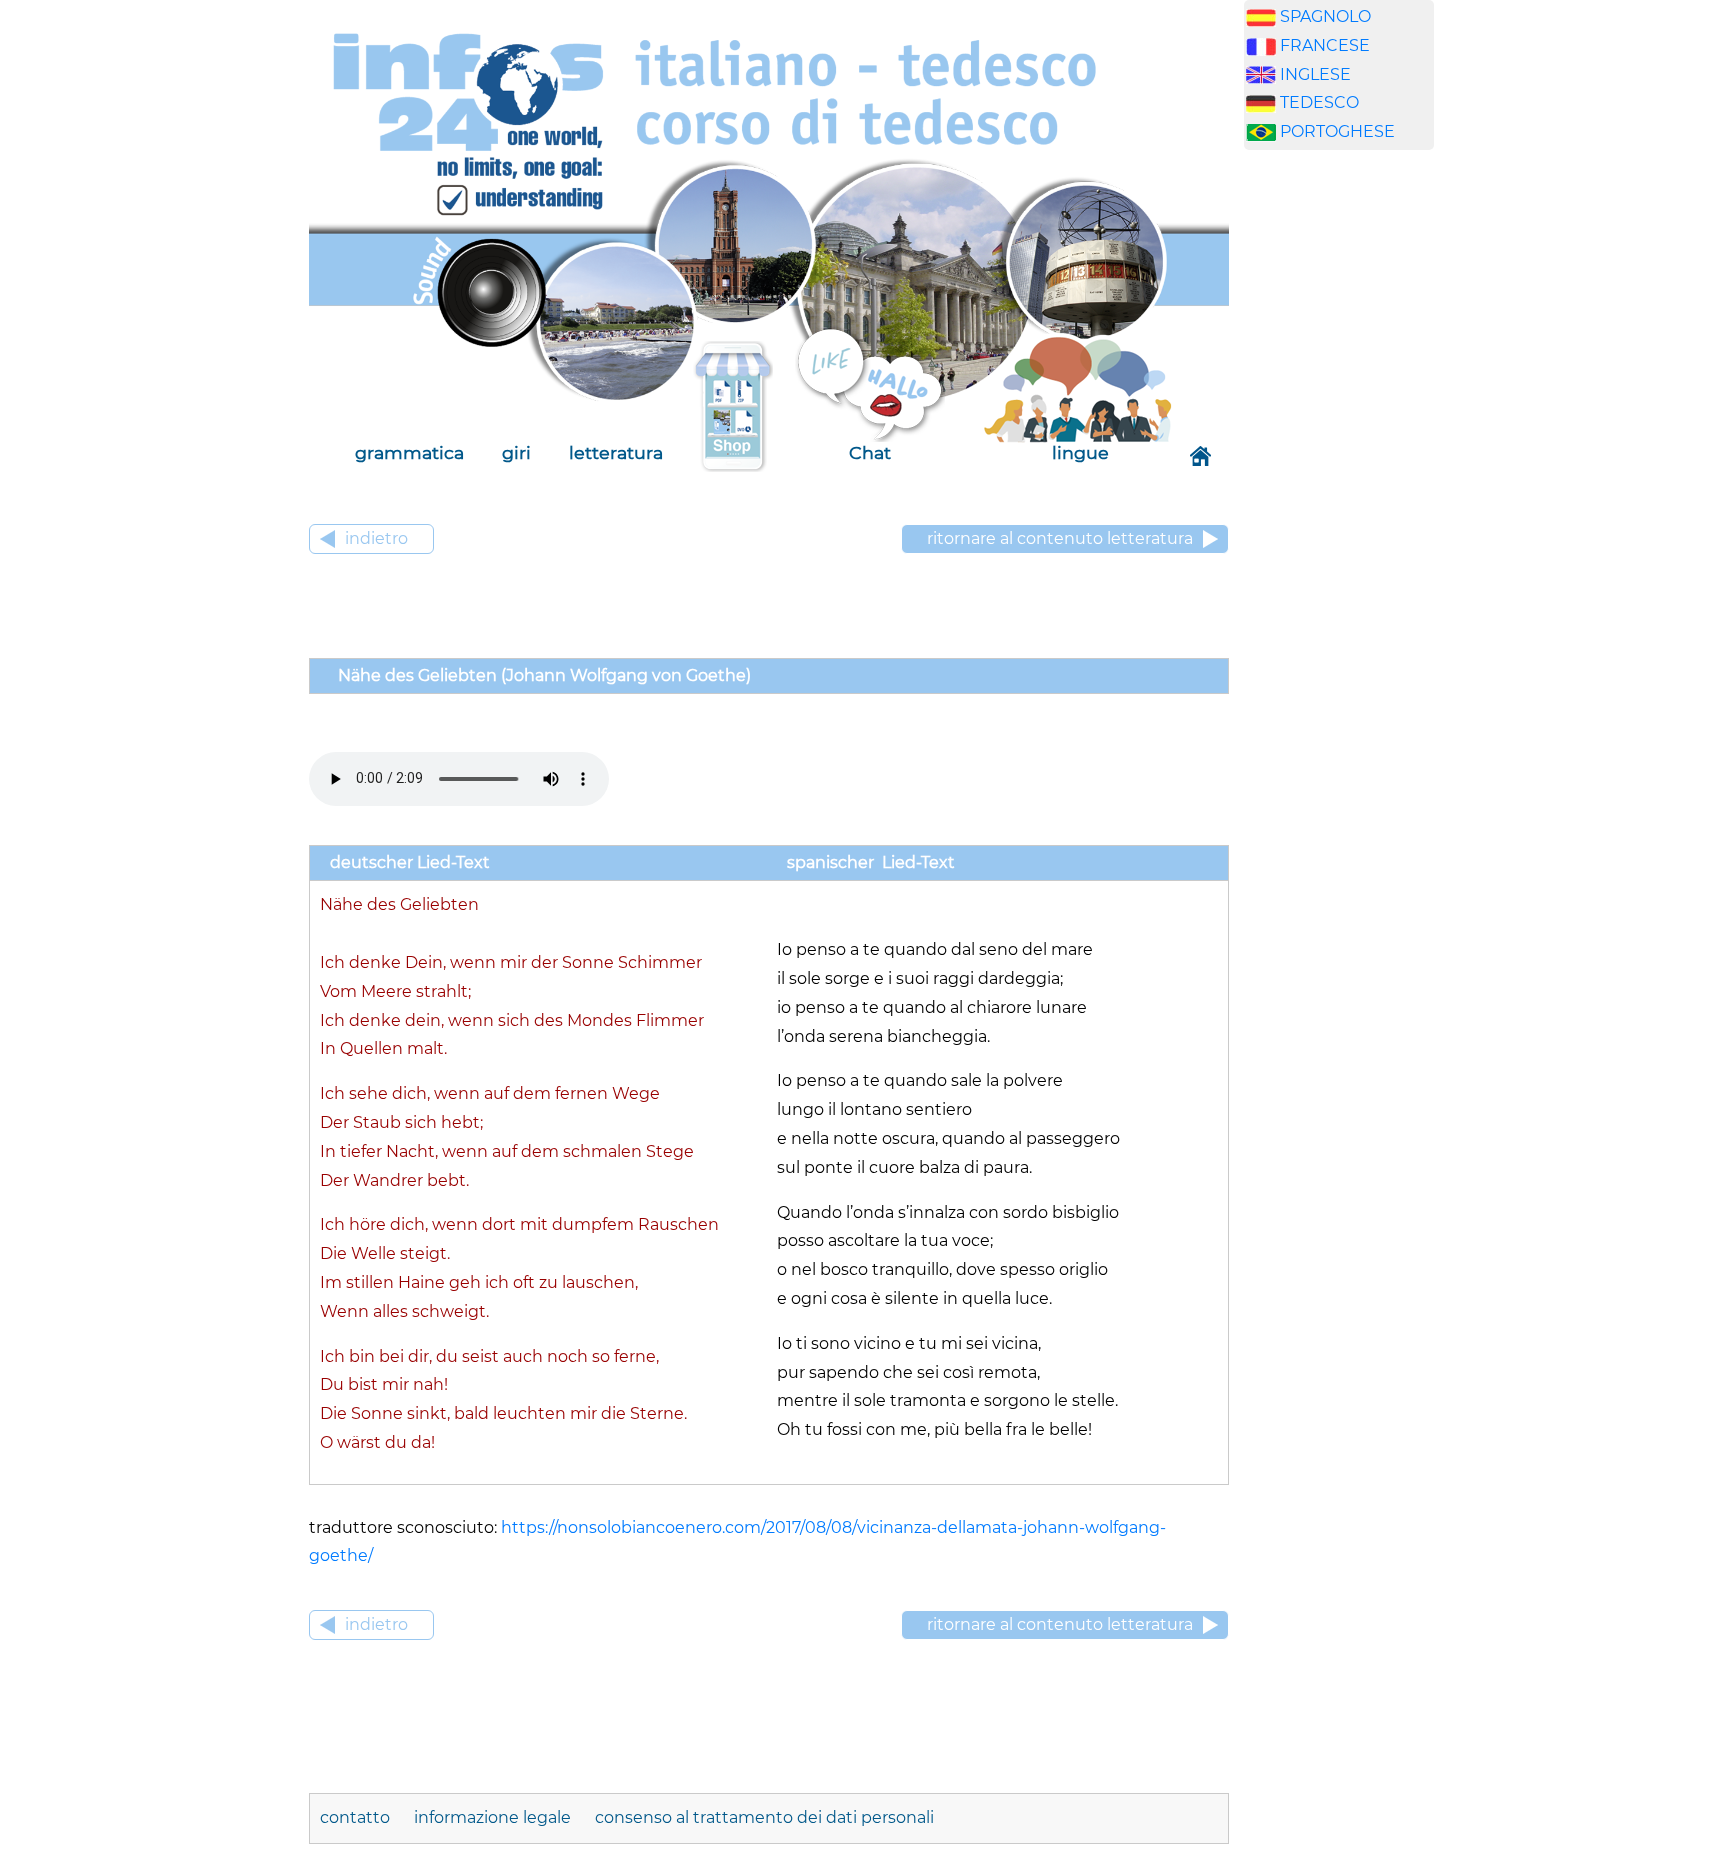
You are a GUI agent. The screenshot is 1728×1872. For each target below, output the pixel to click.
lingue (1080, 452)
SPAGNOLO (1325, 16)
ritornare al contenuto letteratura (1060, 538)
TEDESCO (1319, 102)
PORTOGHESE (1337, 131)
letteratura (616, 452)
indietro (376, 538)
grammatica (409, 452)
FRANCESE (1325, 45)
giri (516, 452)
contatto (357, 1817)
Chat (870, 452)
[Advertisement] (1339, 479)
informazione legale (494, 1817)
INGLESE (1315, 74)
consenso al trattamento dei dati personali (764, 1817)
